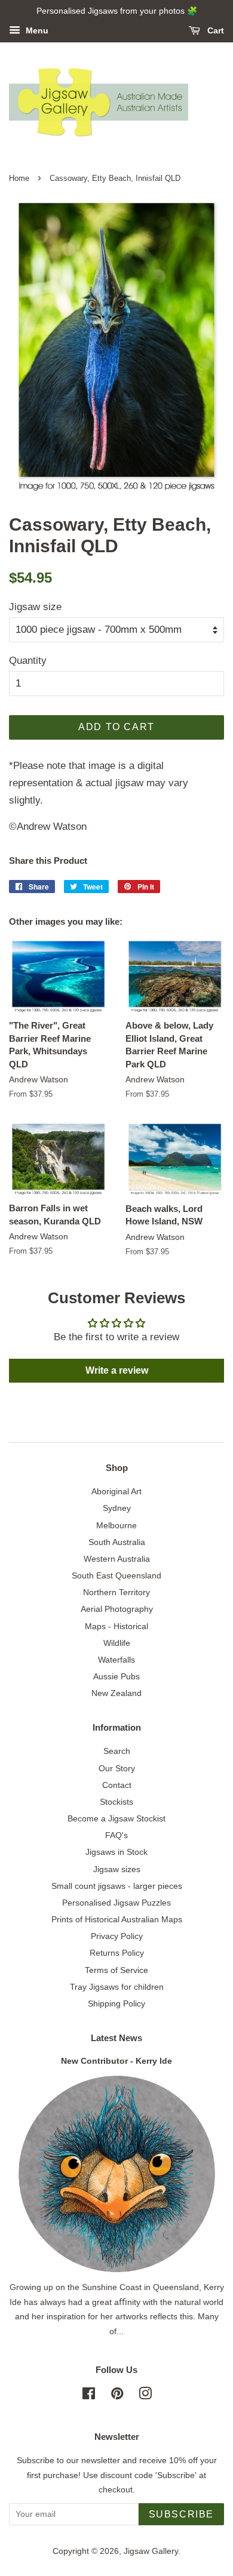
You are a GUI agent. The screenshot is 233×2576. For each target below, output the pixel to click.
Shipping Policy (116, 2003)
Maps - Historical (116, 1626)
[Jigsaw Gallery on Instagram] (145, 2396)
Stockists (116, 1802)
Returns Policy (117, 1953)
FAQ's (116, 1835)
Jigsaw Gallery (151, 2551)
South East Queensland (116, 1575)
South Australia (117, 1542)
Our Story (117, 1768)
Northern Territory (116, 1592)
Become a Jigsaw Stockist (116, 1818)
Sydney (117, 1508)
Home (19, 178)
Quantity (28, 661)
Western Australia (117, 1559)
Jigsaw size (35, 607)
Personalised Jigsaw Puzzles (116, 1903)
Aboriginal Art (116, 1491)
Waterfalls (116, 1660)
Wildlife (117, 1643)
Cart (214, 30)
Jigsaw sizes (117, 1869)
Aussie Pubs (116, 1676)
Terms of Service (116, 1970)
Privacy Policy (117, 1936)
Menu (36, 30)
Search (117, 1751)
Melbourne (116, 1525)
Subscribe (181, 2514)
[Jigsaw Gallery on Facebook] (89, 2396)
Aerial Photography (117, 1609)
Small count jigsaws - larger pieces (117, 1886)
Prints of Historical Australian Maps (117, 1919)
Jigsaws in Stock (116, 1852)
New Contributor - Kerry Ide (116, 2061)
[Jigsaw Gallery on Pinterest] (117, 2396)
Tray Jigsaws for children (117, 1987)
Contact (117, 1785)
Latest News (116, 2038)
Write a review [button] (117, 1370)
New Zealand (116, 1693)
